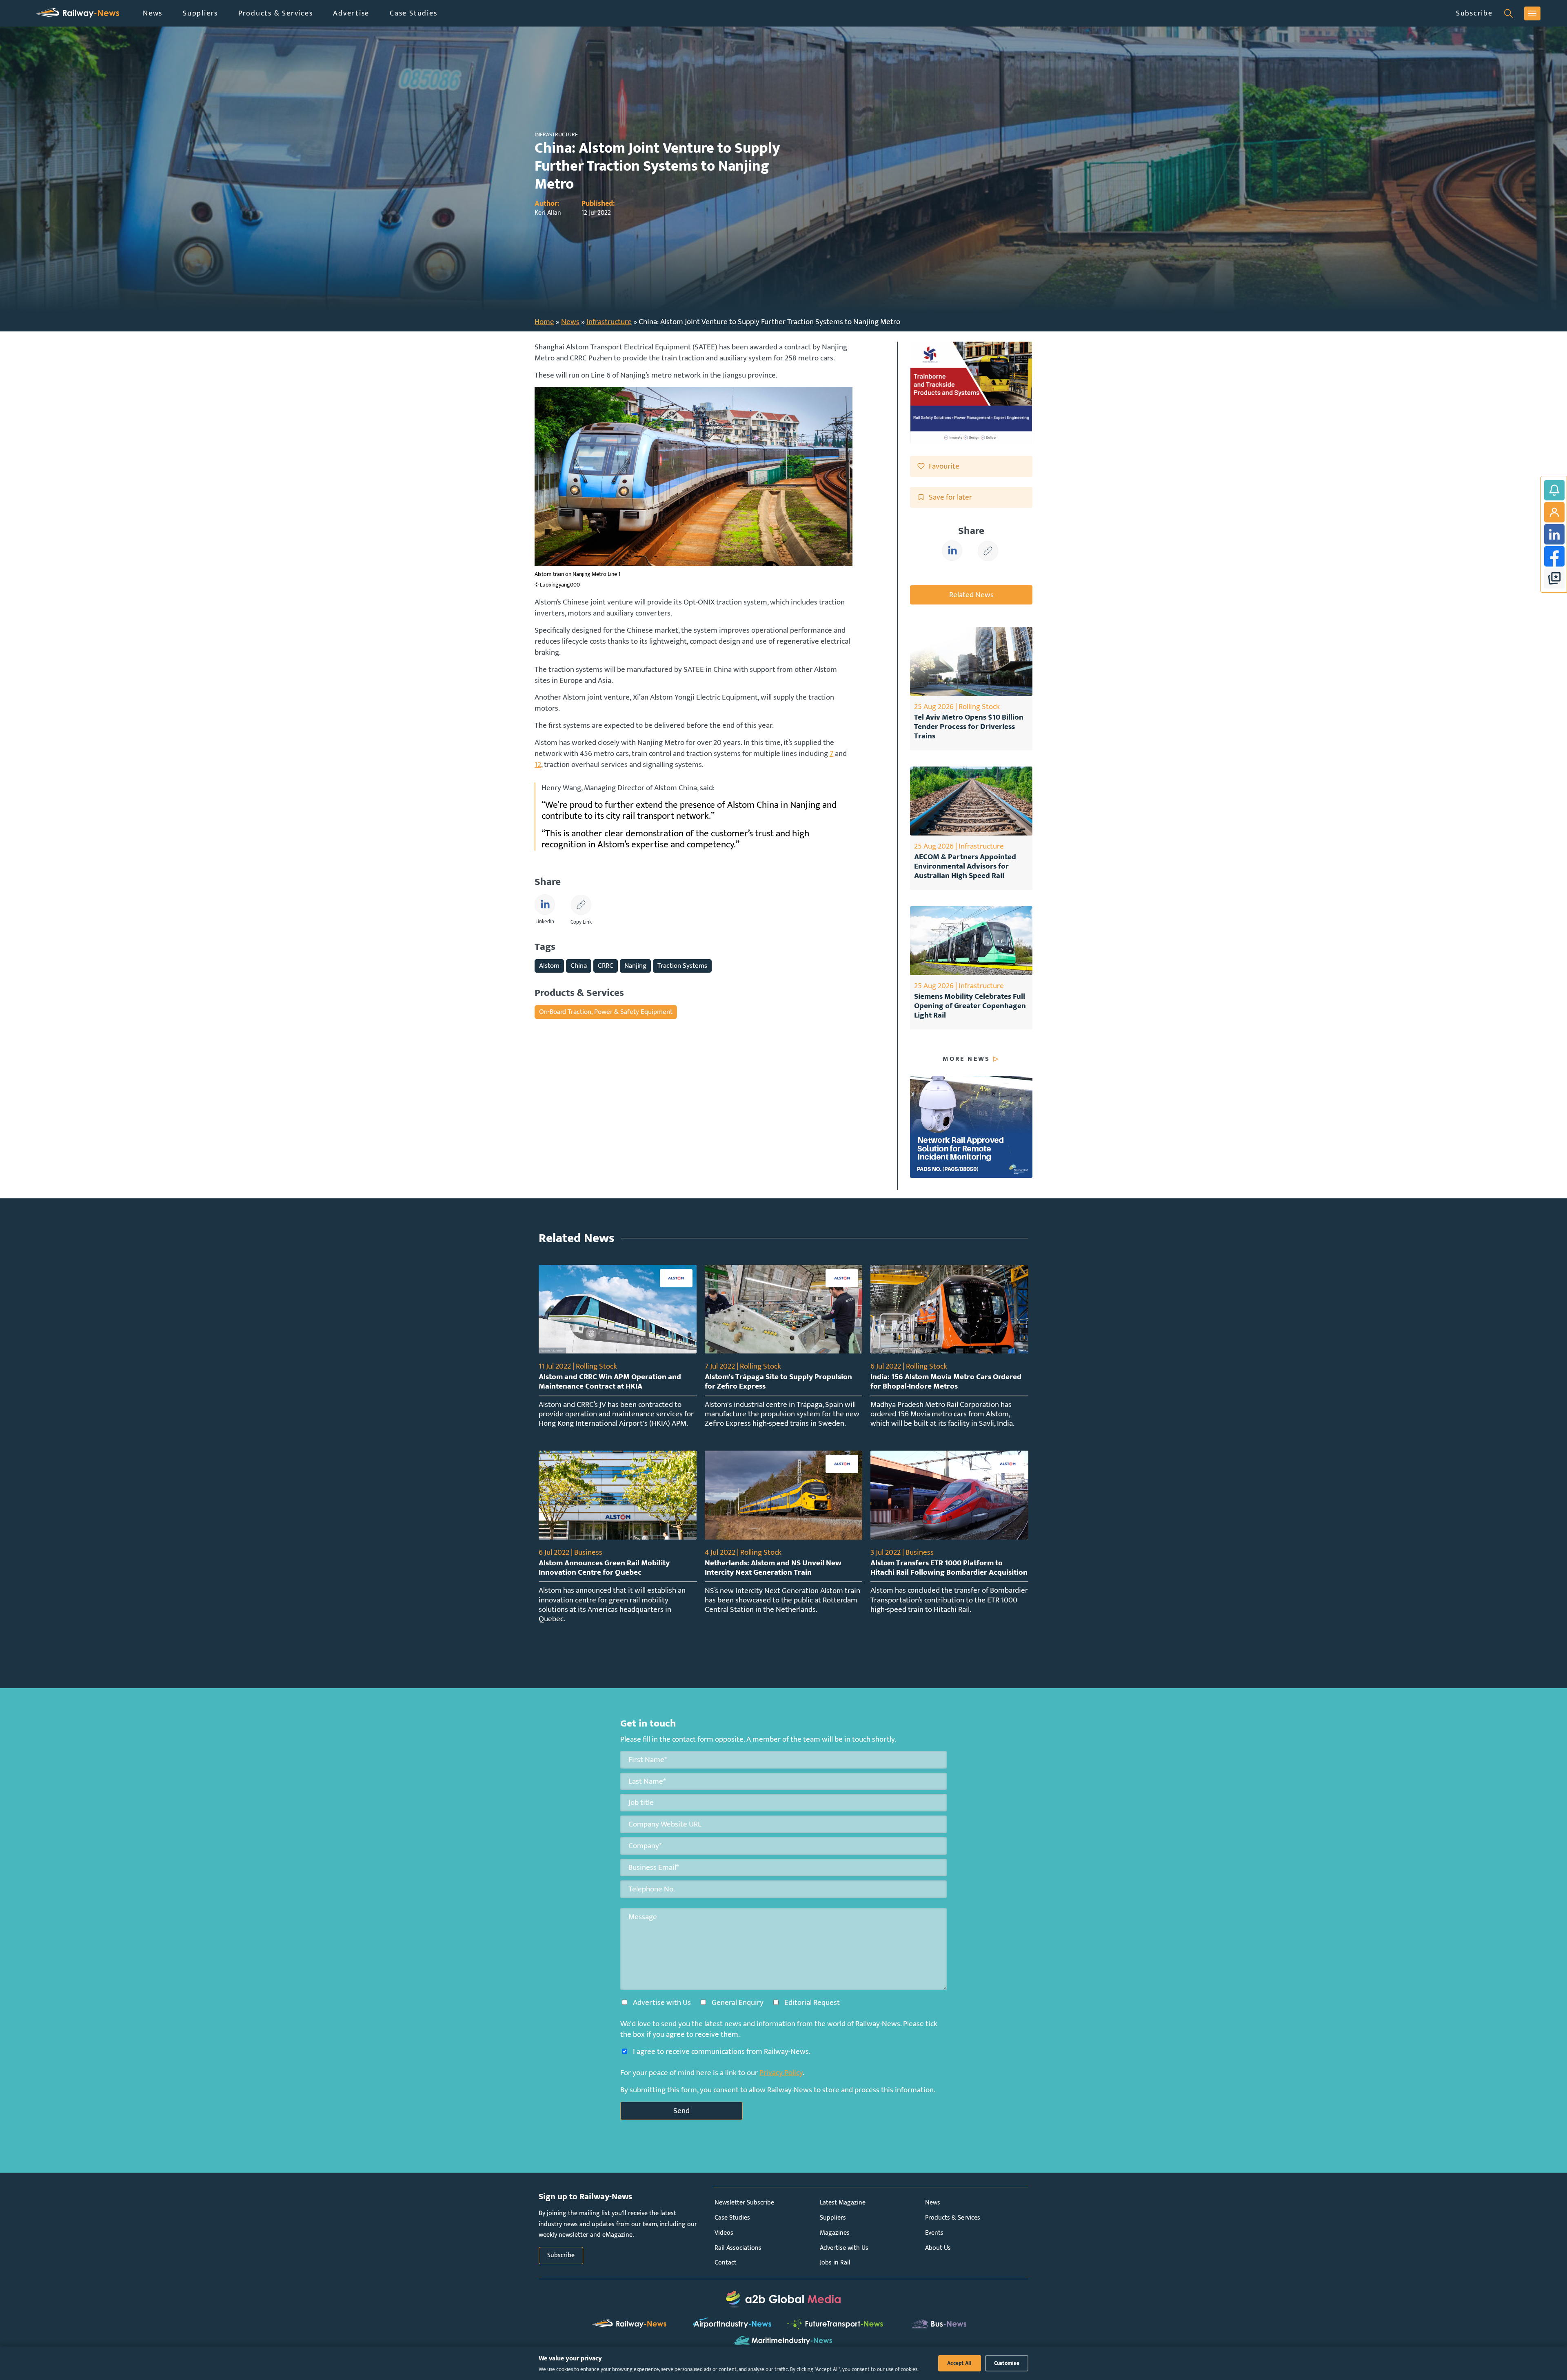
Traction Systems (682, 966)
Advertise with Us (844, 2248)
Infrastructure (609, 322)
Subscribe (1474, 13)
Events (934, 2233)
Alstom (549, 966)
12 (538, 764)
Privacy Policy (781, 2073)
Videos (724, 2233)
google (1554, 578)
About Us (938, 2248)
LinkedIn (1554, 534)
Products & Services (275, 13)
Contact (726, 2263)
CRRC (606, 966)
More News (966, 1059)
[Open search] (1508, 13)
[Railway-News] (78, 13)
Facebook (1554, 556)
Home (544, 322)
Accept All (960, 2363)
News (153, 13)
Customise (1007, 2363)
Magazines (835, 2233)
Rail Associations (738, 2248)
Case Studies (413, 13)
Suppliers (200, 13)
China (579, 966)
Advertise (351, 13)
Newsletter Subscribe (744, 2203)
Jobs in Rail (835, 2263)
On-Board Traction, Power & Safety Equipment (606, 1012)
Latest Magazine (843, 2203)
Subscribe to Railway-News (1554, 490)
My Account (1554, 512)
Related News (971, 595)
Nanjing (635, 966)
